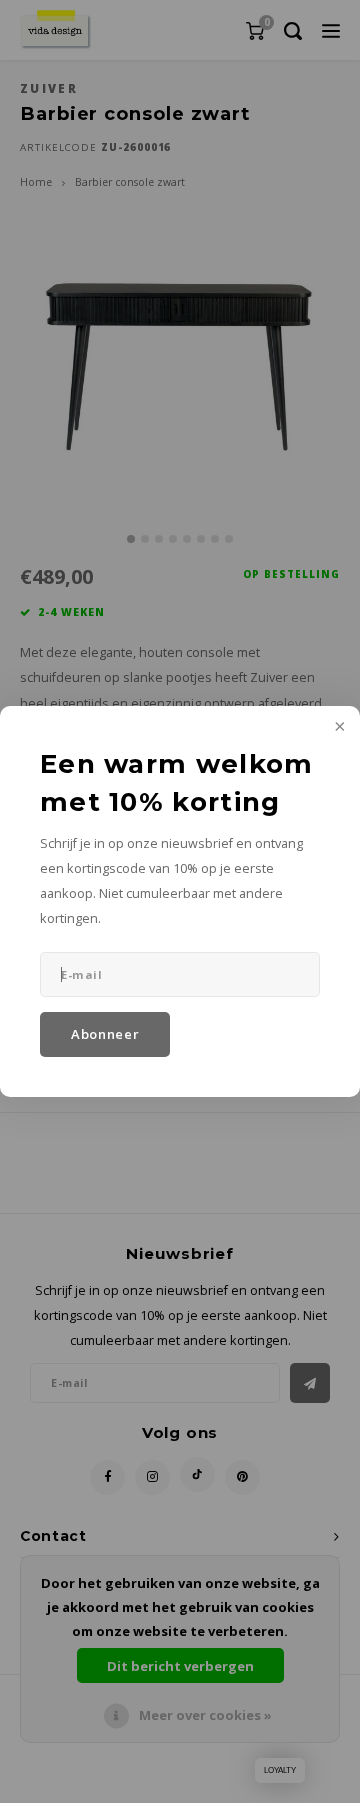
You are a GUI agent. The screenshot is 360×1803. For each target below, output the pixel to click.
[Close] (338, 728)
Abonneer (105, 1034)
